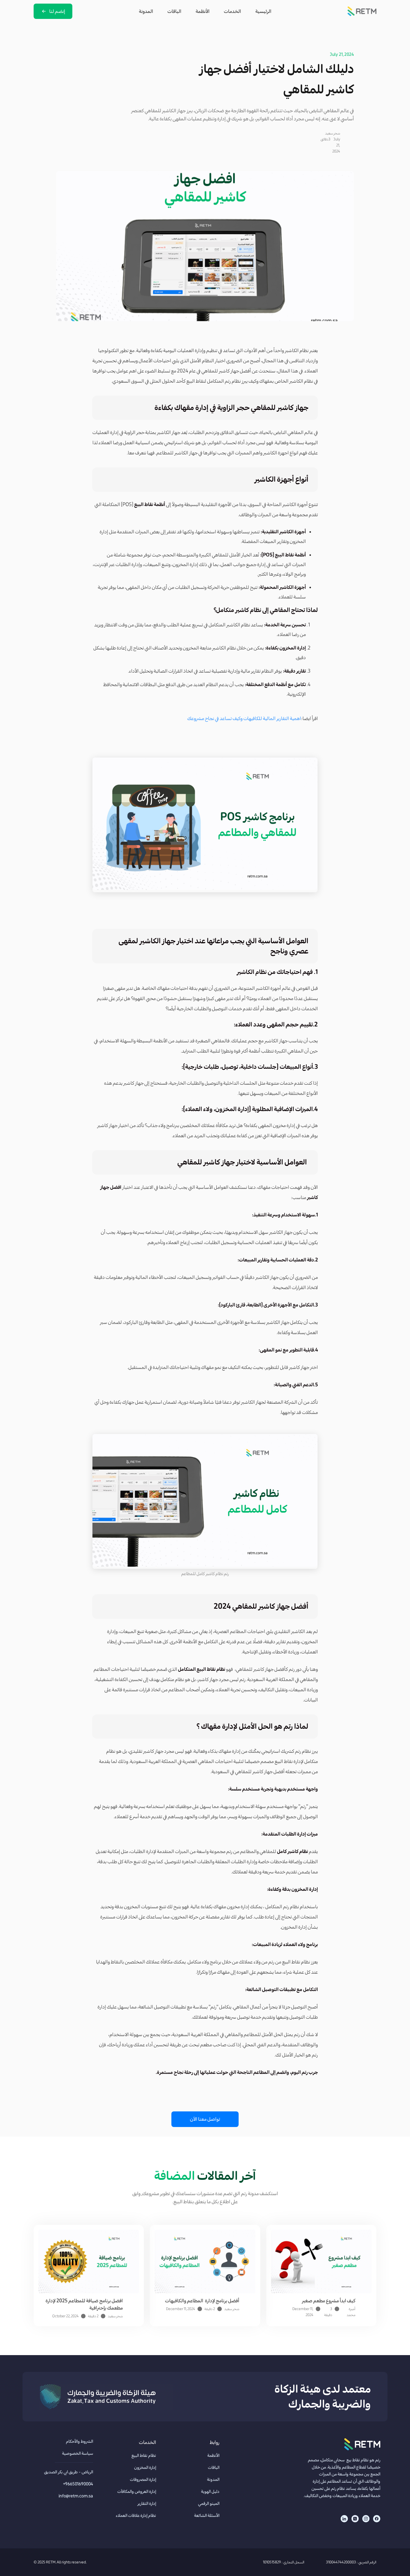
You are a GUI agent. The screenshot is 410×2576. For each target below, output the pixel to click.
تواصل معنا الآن (205, 2119)
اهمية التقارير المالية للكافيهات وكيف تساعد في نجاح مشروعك (244, 718)
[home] (362, 11)
